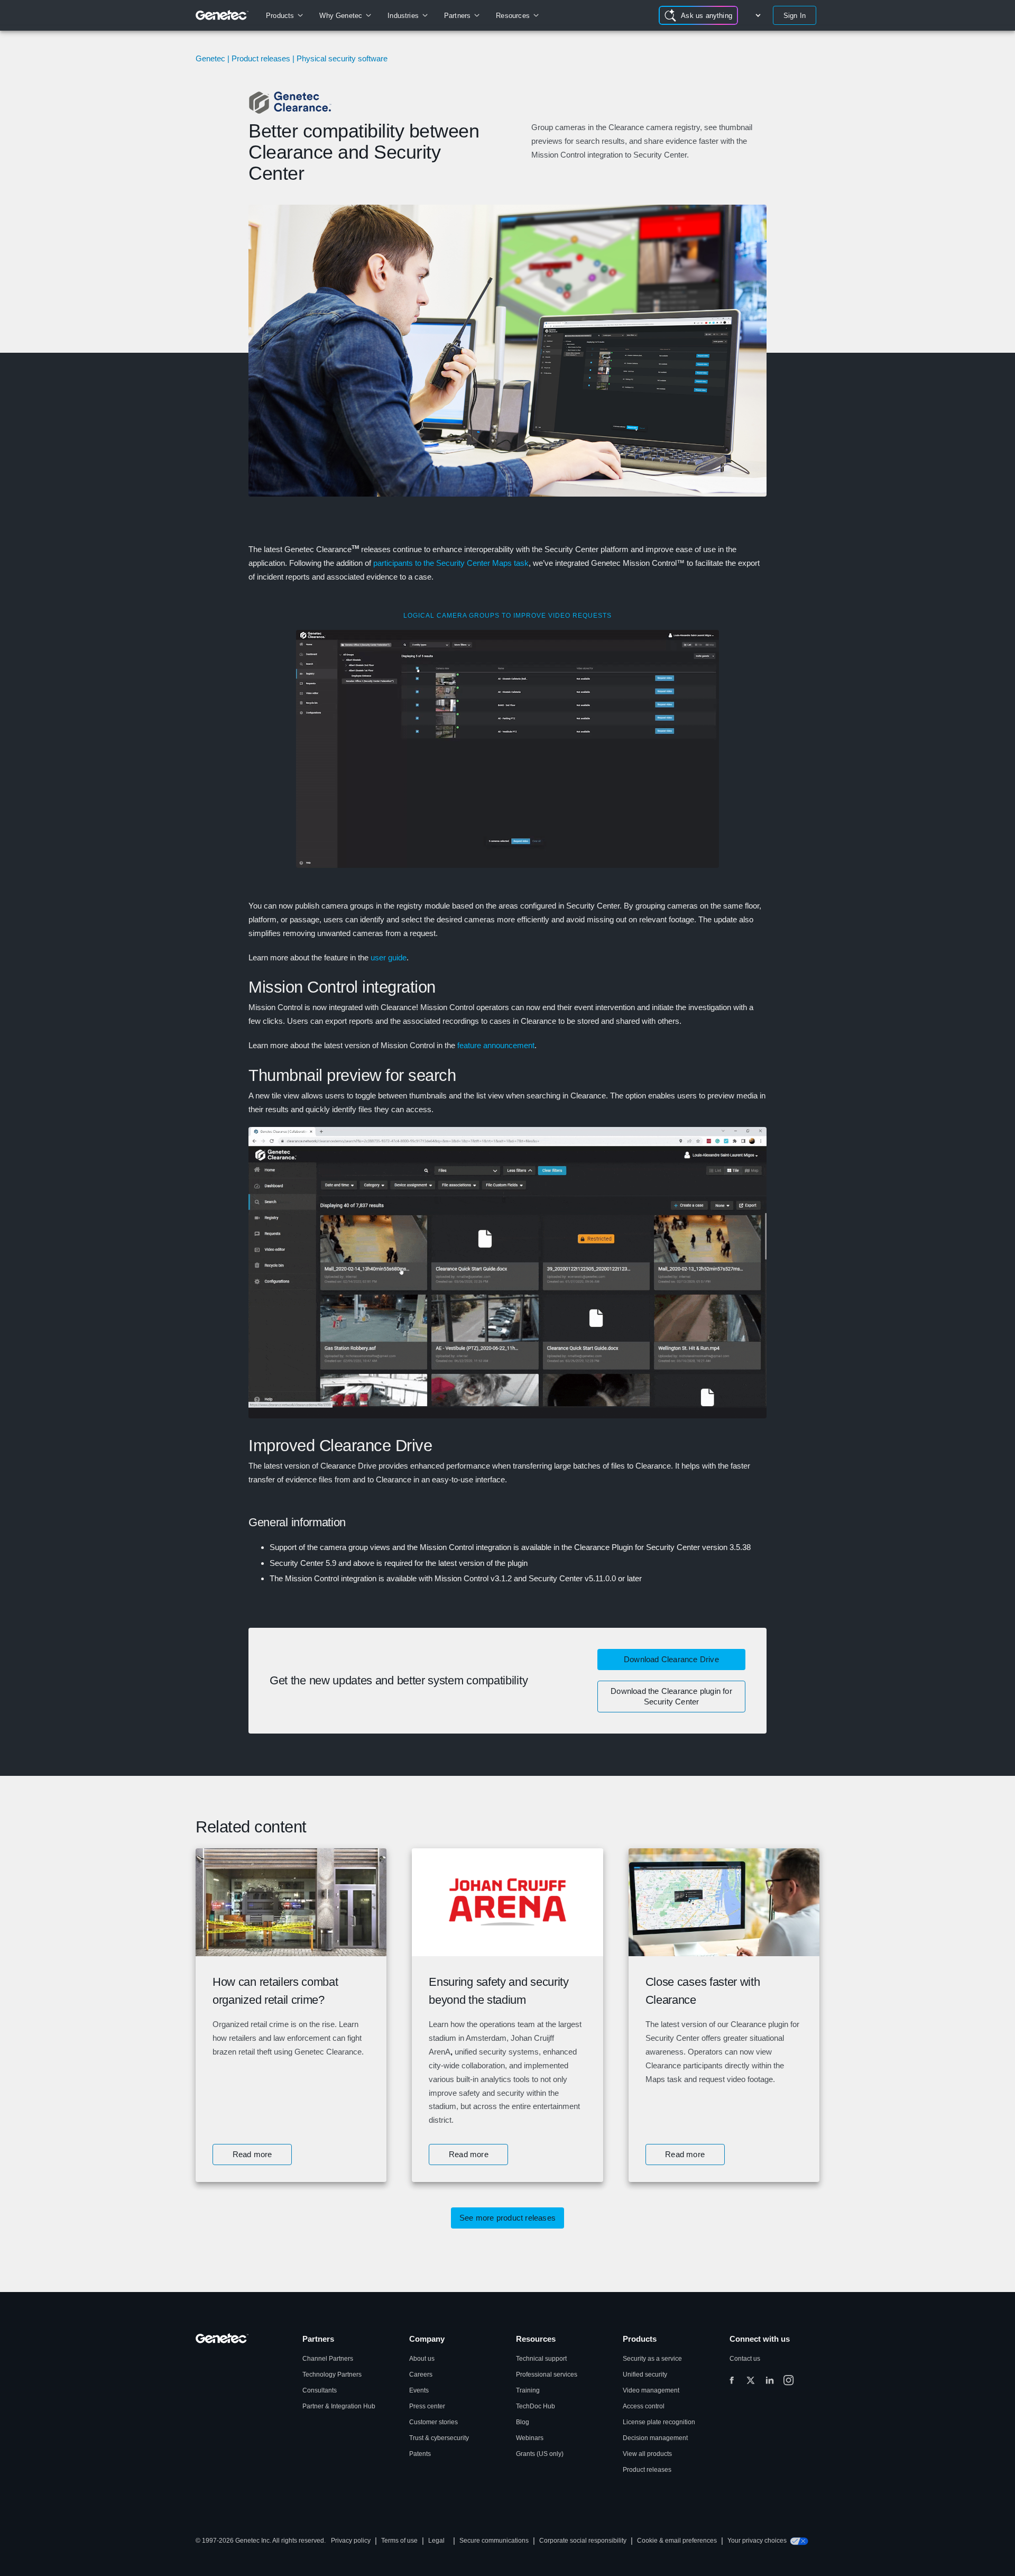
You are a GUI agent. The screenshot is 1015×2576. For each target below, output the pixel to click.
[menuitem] (284, 15)
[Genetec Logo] (222, 15)
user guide (389, 957)
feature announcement (496, 1045)
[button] (252, 2155)
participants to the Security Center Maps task (451, 563)
